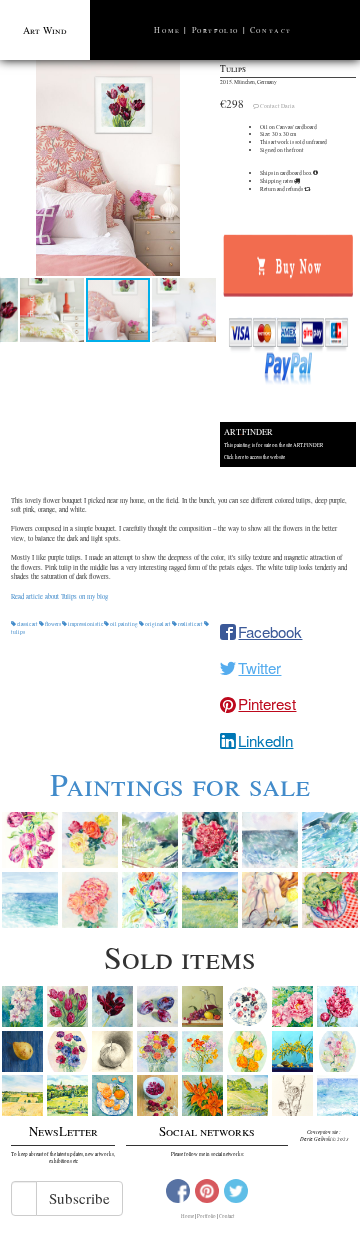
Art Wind (45, 30)
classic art (27, 624)
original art (158, 624)
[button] (108, 168)
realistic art (190, 624)
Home (167, 30)
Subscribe (79, 1198)
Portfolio (215, 30)
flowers (53, 624)
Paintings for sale (180, 783)
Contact (271, 30)
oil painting (124, 624)
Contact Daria (277, 106)
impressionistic (85, 624)
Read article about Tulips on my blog (59, 596)
